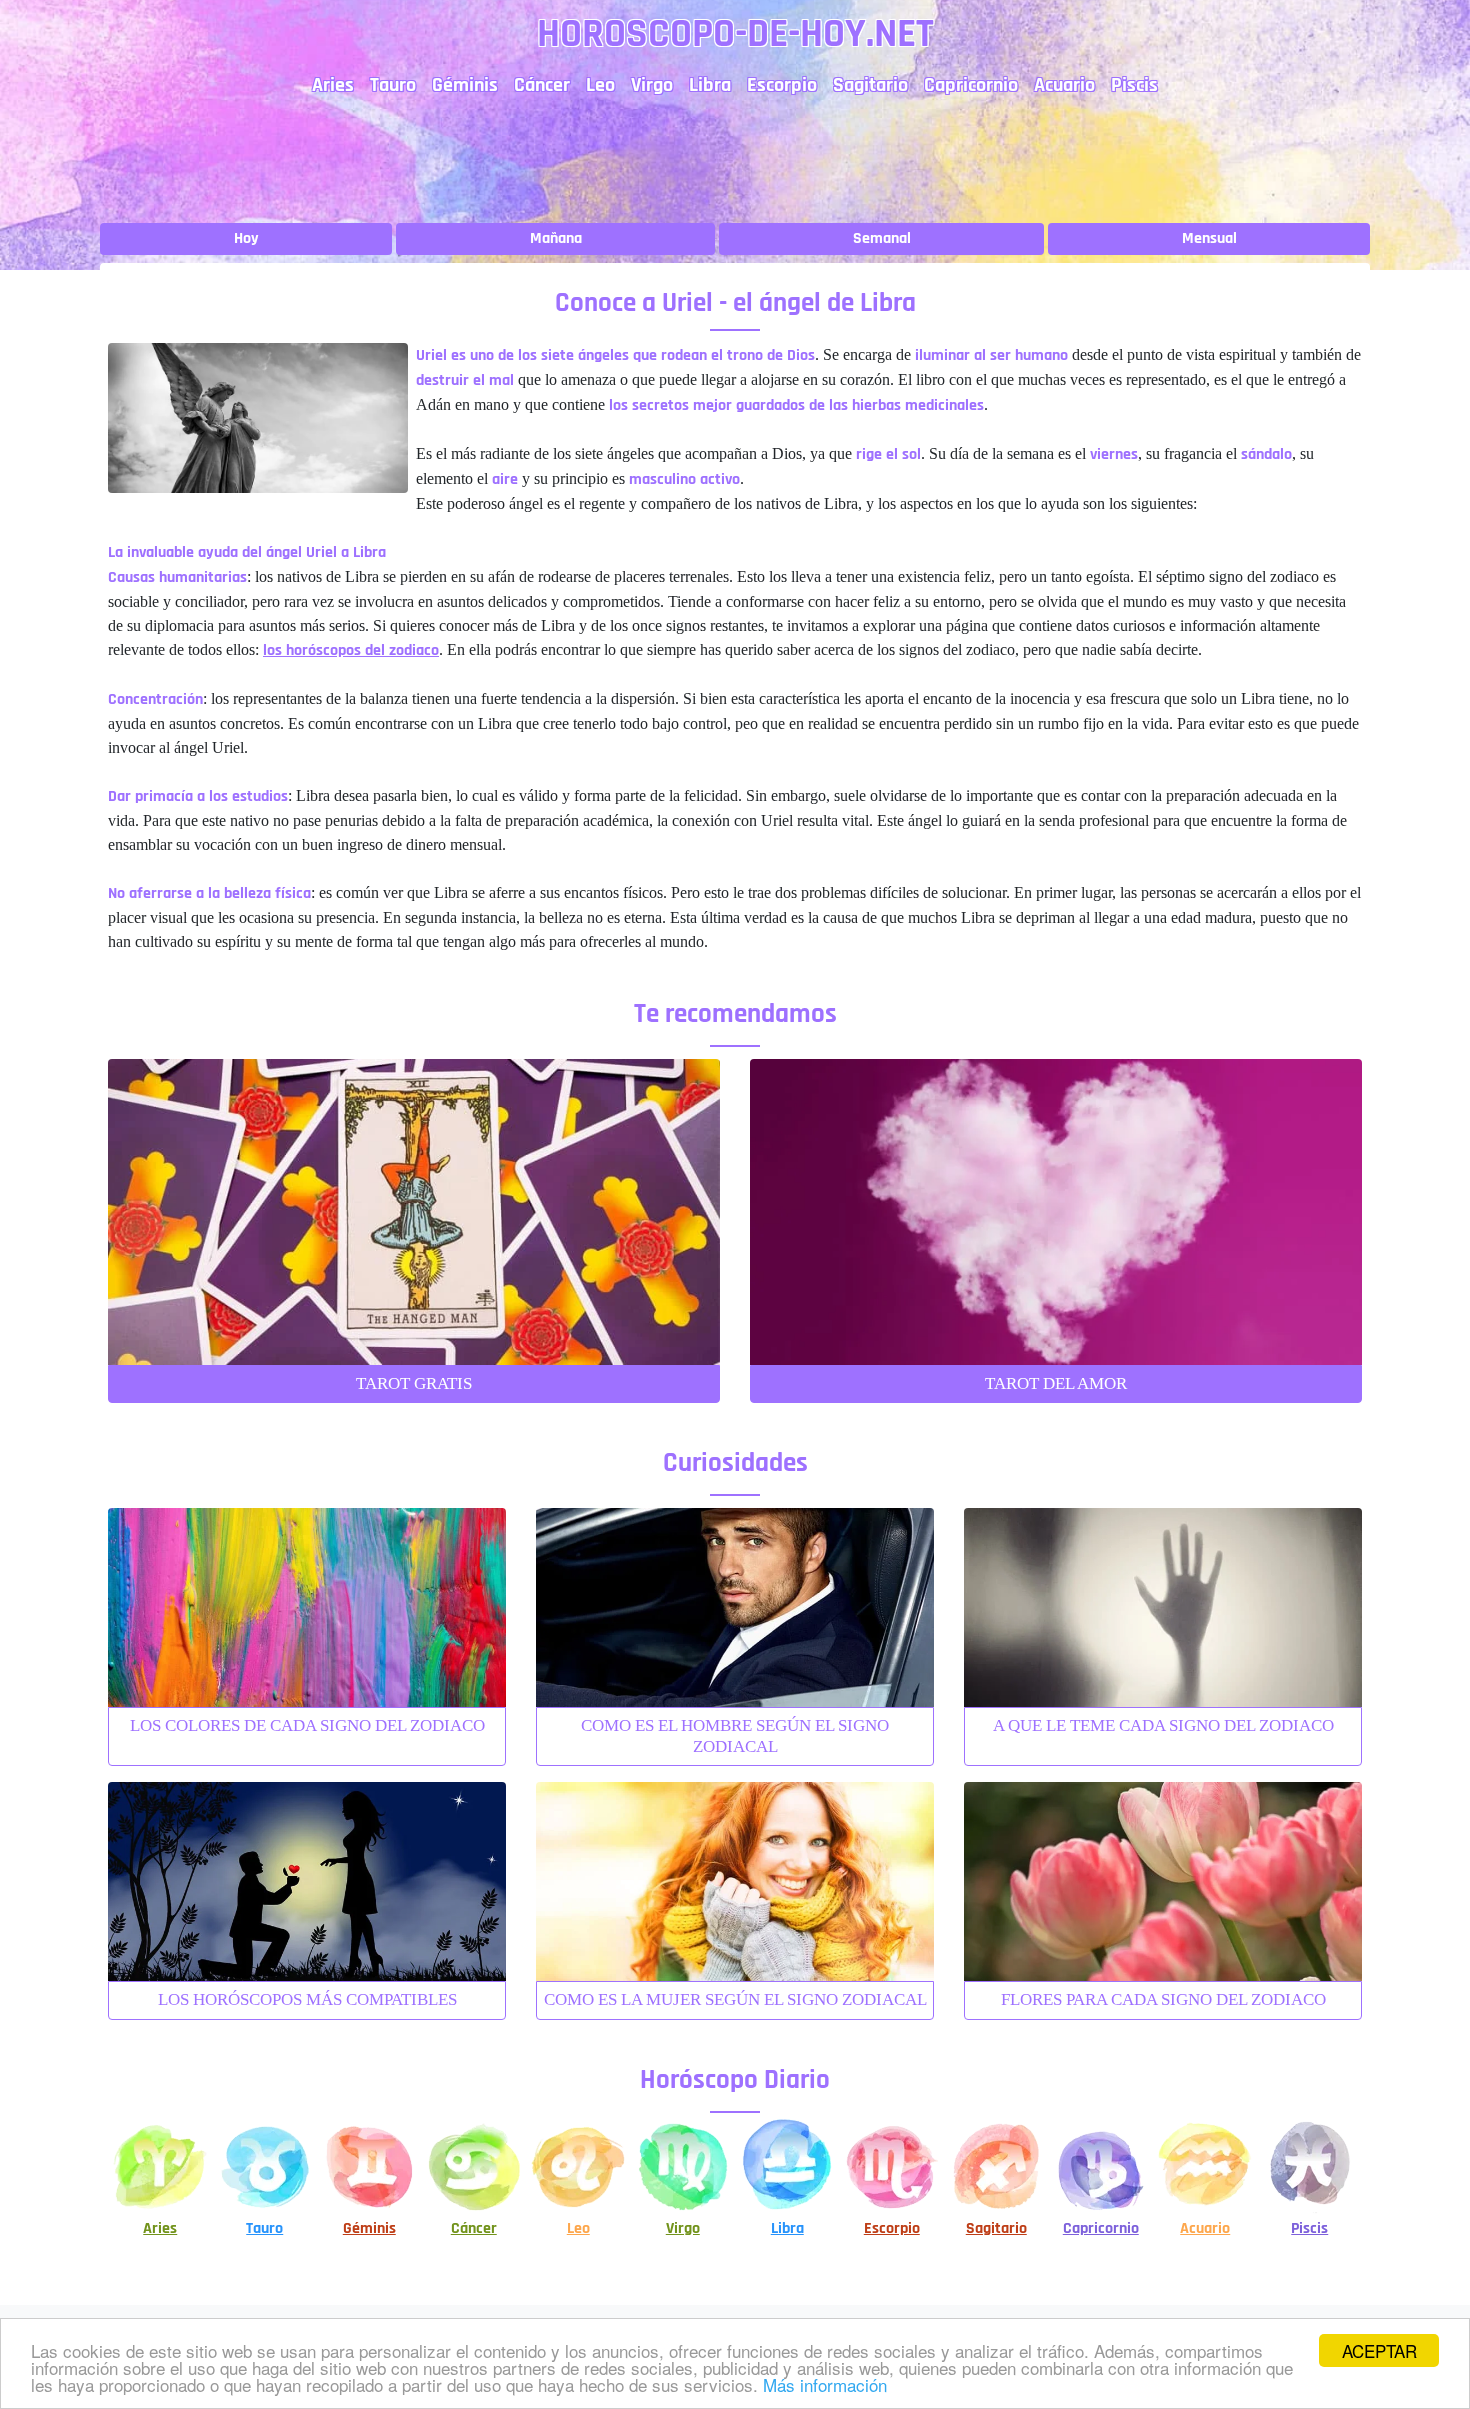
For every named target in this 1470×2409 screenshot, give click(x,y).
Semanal (882, 238)
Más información (825, 2384)
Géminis (465, 85)
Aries (333, 85)
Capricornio (971, 85)
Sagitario (870, 85)
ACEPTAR (1379, 2350)
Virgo (652, 85)
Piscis (1134, 85)
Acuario (1064, 85)
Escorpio (782, 85)
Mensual (1209, 238)
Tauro (393, 85)
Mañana (556, 238)
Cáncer (542, 85)
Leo (600, 85)
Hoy (246, 238)
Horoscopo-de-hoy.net (735, 34)
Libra (710, 85)
